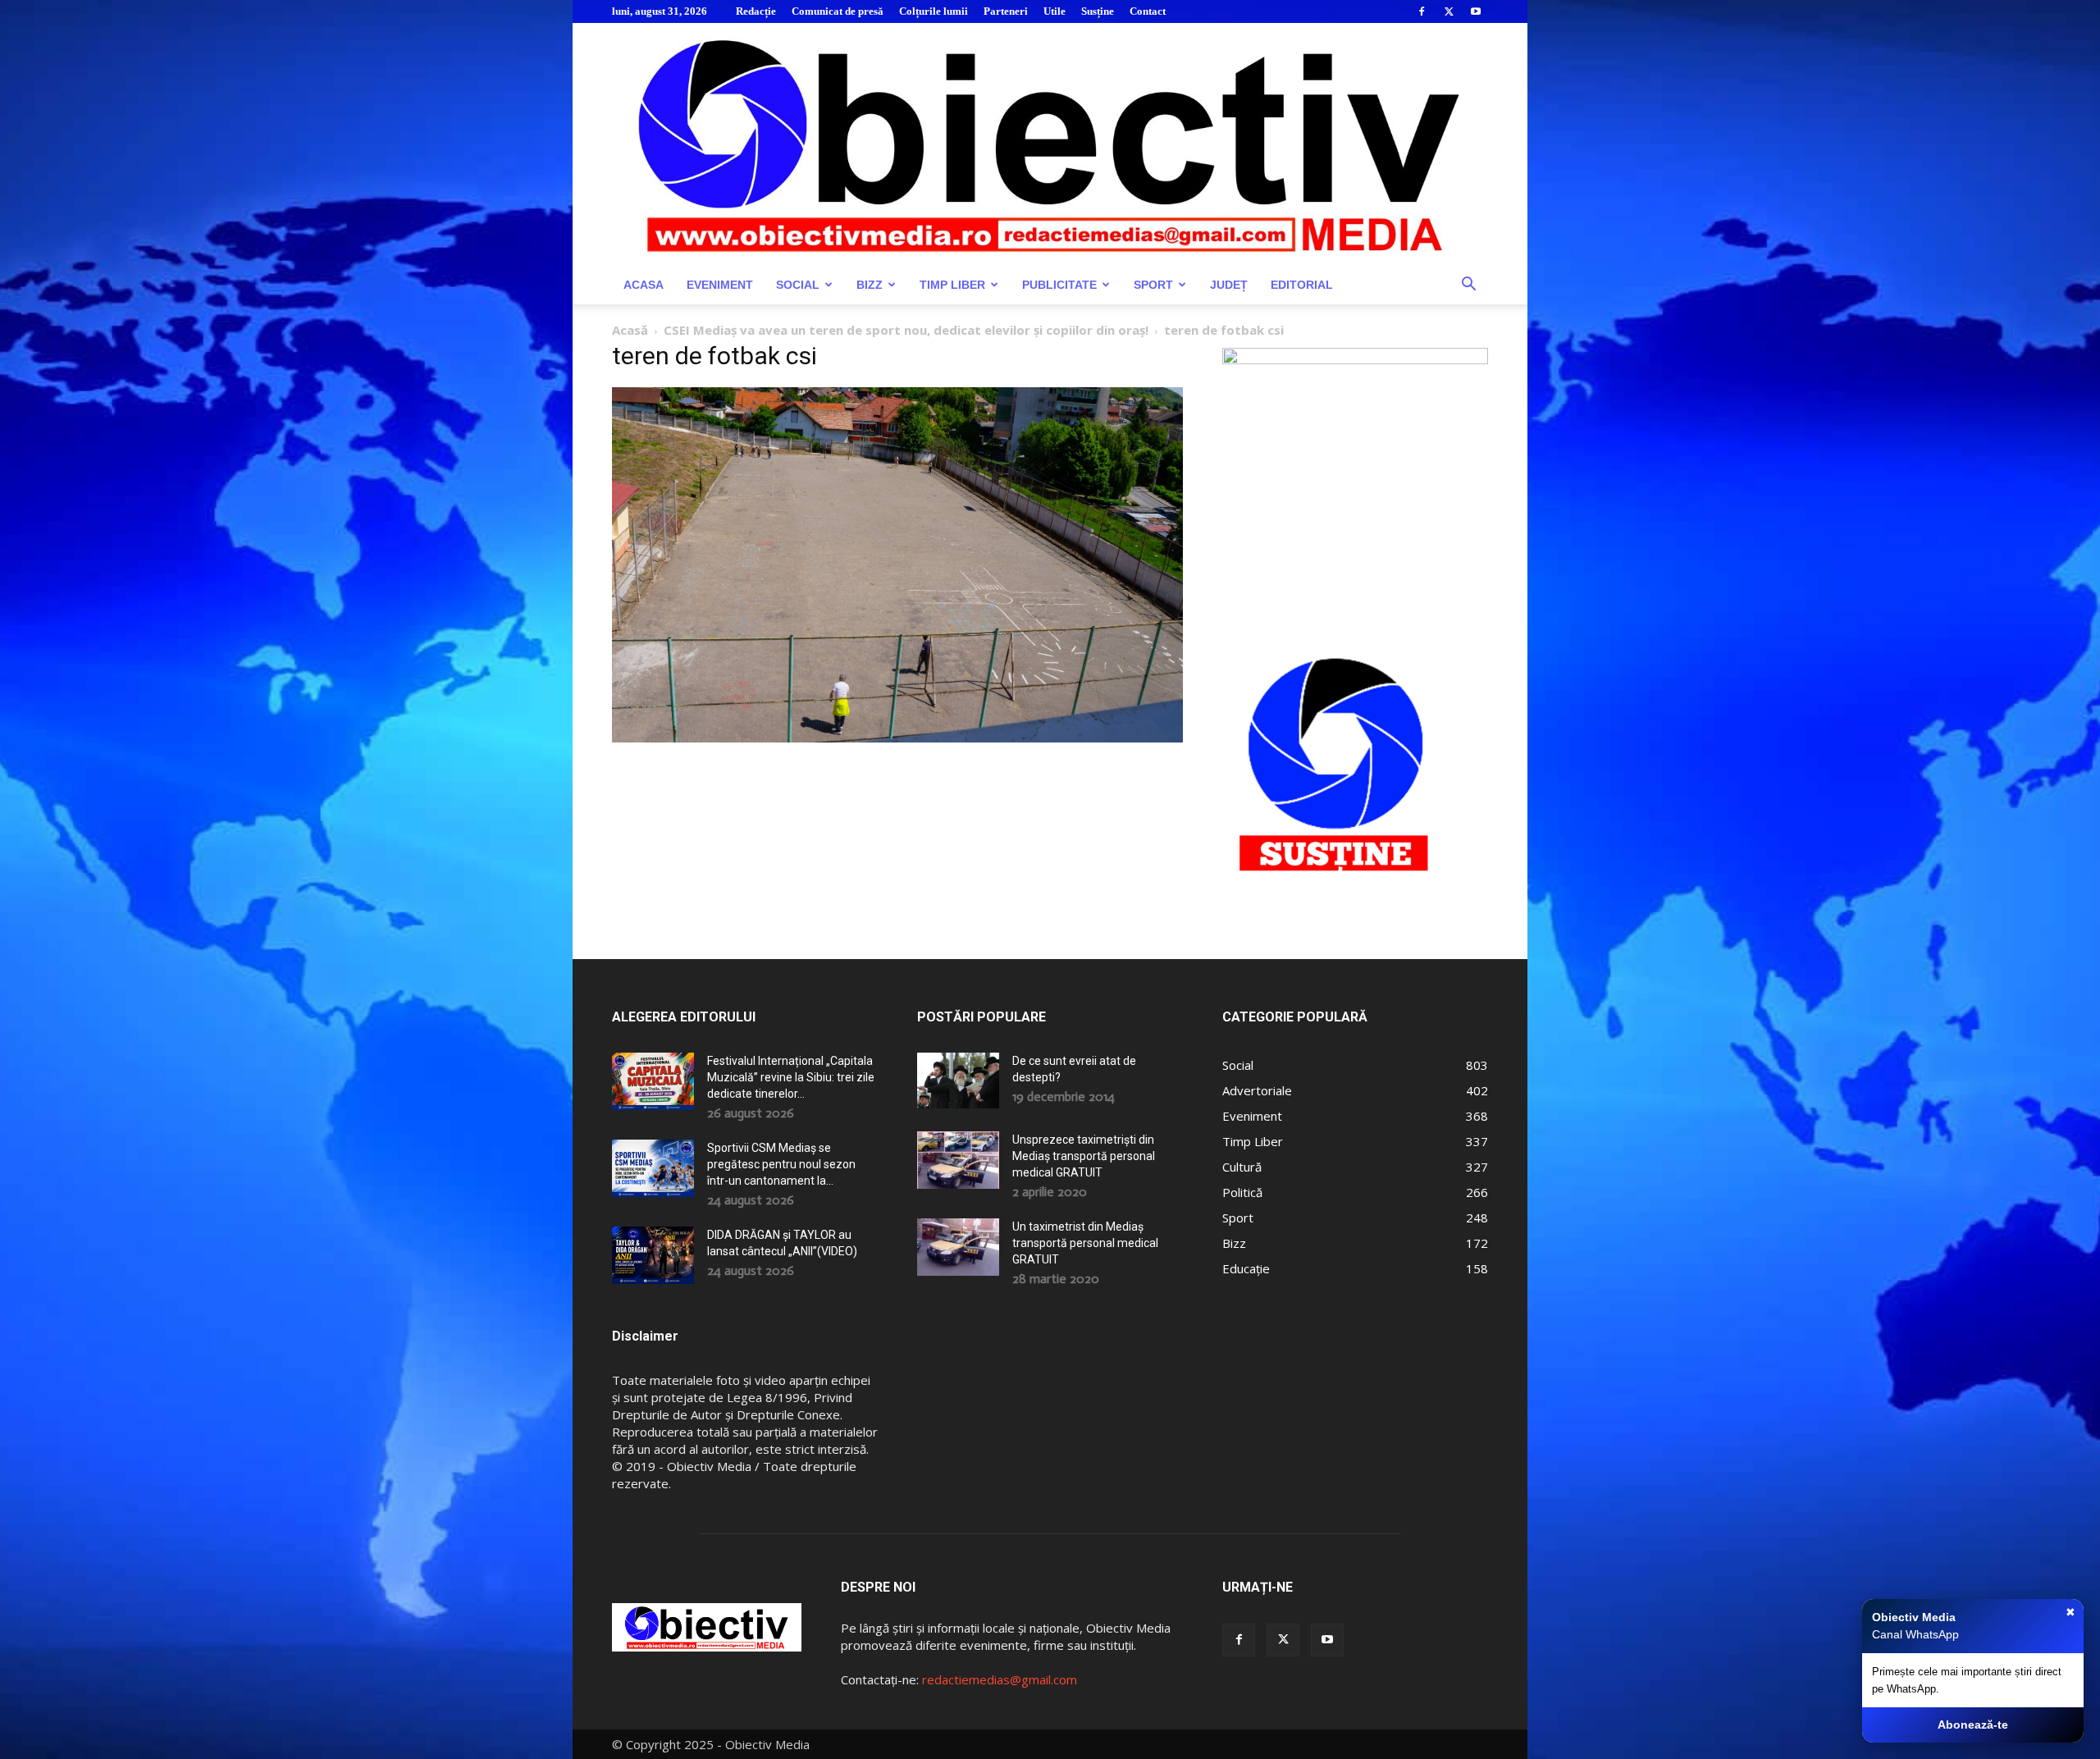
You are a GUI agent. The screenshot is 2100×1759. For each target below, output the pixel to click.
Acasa (644, 285)
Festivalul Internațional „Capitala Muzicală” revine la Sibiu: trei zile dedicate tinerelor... (791, 1077)
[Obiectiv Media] (1050, 144)
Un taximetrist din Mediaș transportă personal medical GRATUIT (1085, 1243)
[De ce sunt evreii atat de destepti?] (958, 1080)
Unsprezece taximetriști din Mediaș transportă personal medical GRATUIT (1084, 1156)
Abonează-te (1973, 1725)
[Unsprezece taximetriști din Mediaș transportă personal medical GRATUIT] (958, 1160)
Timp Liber (952, 285)
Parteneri (1006, 11)
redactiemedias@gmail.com (1000, 1679)
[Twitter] (1449, 11)
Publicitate (1059, 285)
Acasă (630, 330)
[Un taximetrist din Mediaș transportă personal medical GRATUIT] (958, 1247)
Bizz (870, 285)
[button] (1468, 286)
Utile (1055, 11)
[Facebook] (1422, 11)
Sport (1153, 285)
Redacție (756, 11)
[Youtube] (1476, 11)
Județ (1229, 285)
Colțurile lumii (934, 11)
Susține (1098, 11)
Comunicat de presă (838, 11)
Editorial (1302, 285)
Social (798, 285)
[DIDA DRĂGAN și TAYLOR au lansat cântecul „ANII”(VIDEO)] (653, 1255)
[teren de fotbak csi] (897, 738)
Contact (1148, 11)
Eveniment (720, 285)
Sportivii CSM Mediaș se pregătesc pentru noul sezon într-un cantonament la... (781, 1164)
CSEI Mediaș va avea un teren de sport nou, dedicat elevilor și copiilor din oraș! (906, 330)
